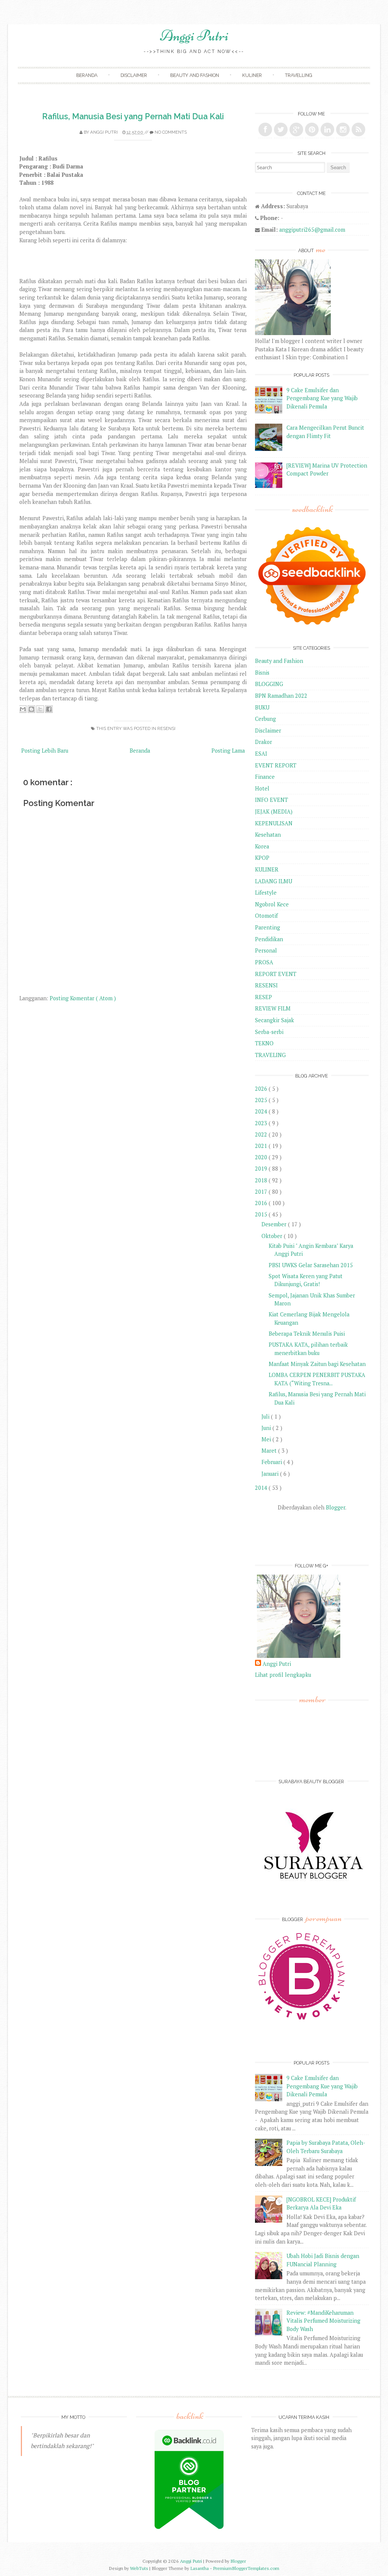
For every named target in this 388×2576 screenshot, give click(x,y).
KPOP (262, 858)
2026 (262, 1089)
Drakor (264, 742)
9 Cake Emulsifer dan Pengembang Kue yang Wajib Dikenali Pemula (322, 398)
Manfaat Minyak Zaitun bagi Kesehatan (317, 1364)
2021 (262, 1146)
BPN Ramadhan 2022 (281, 696)
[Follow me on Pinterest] (312, 129)
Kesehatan (268, 835)
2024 (262, 1111)
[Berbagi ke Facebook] (49, 709)
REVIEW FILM (273, 1008)
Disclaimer (134, 75)
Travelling (299, 75)
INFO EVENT (271, 800)
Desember (275, 1224)
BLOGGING (269, 684)
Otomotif (266, 916)
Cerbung (265, 719)
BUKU (262, 707)
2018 (262, 1180)
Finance (265, 777)
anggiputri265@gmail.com (312, 230)
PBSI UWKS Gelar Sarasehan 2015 (311, 1265)
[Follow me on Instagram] (343, 129)
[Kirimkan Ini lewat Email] (23, 709)
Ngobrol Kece (272, 904)
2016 (262, 1203)
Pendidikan (269, 939)
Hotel (262, 788)
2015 (262, 1214)
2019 (262, 1169)
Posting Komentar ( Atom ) (83, 998)
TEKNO (264, 1043)
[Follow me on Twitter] (281, 129)
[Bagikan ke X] (40, 709)
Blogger (336, 1507)
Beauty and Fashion (195, 75)
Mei (267, 1439)
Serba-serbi (269, 1032)
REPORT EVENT (276, 974)
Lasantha (200, 2568)
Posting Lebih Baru (45, 751)
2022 (262, 1134)
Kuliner (252, 75)
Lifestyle (266, 893)
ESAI (261, 754)
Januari (271, 1474)
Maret (270, 1451)
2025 (262, 1100)
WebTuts (140, 2568)
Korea (262, 846)
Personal (266, 950)
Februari (272, 1462)
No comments (171, 132)
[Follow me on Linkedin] (327, 129)
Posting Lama (228, 751)
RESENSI (166, 728)
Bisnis (262, 673)
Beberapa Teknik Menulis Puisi (307, 1334)
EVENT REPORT (276, 765)
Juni (267, 1428)
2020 (262, 1157)
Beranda (87, 75)
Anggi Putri (194, 36)
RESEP (264, 997)
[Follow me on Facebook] (265, 129)
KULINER (267, 869)
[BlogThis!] (31, 709)
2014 (262, 1488)
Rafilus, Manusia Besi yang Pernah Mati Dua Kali (133, 116)
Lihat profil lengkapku (283, 1675)
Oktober (273, 1236)
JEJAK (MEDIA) (274, 812)
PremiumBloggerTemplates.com (246, 2568)
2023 (262, 1123)
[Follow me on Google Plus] (296, 129)
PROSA (264, 962)
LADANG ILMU (274, 881)
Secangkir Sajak (275, 1020)
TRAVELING (270, 1055)
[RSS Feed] (358, 129)
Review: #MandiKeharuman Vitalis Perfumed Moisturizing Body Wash (323, 2321)
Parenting (268, 927)
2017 (262, 1192)
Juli (266, 1417)
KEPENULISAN (274, 823)
